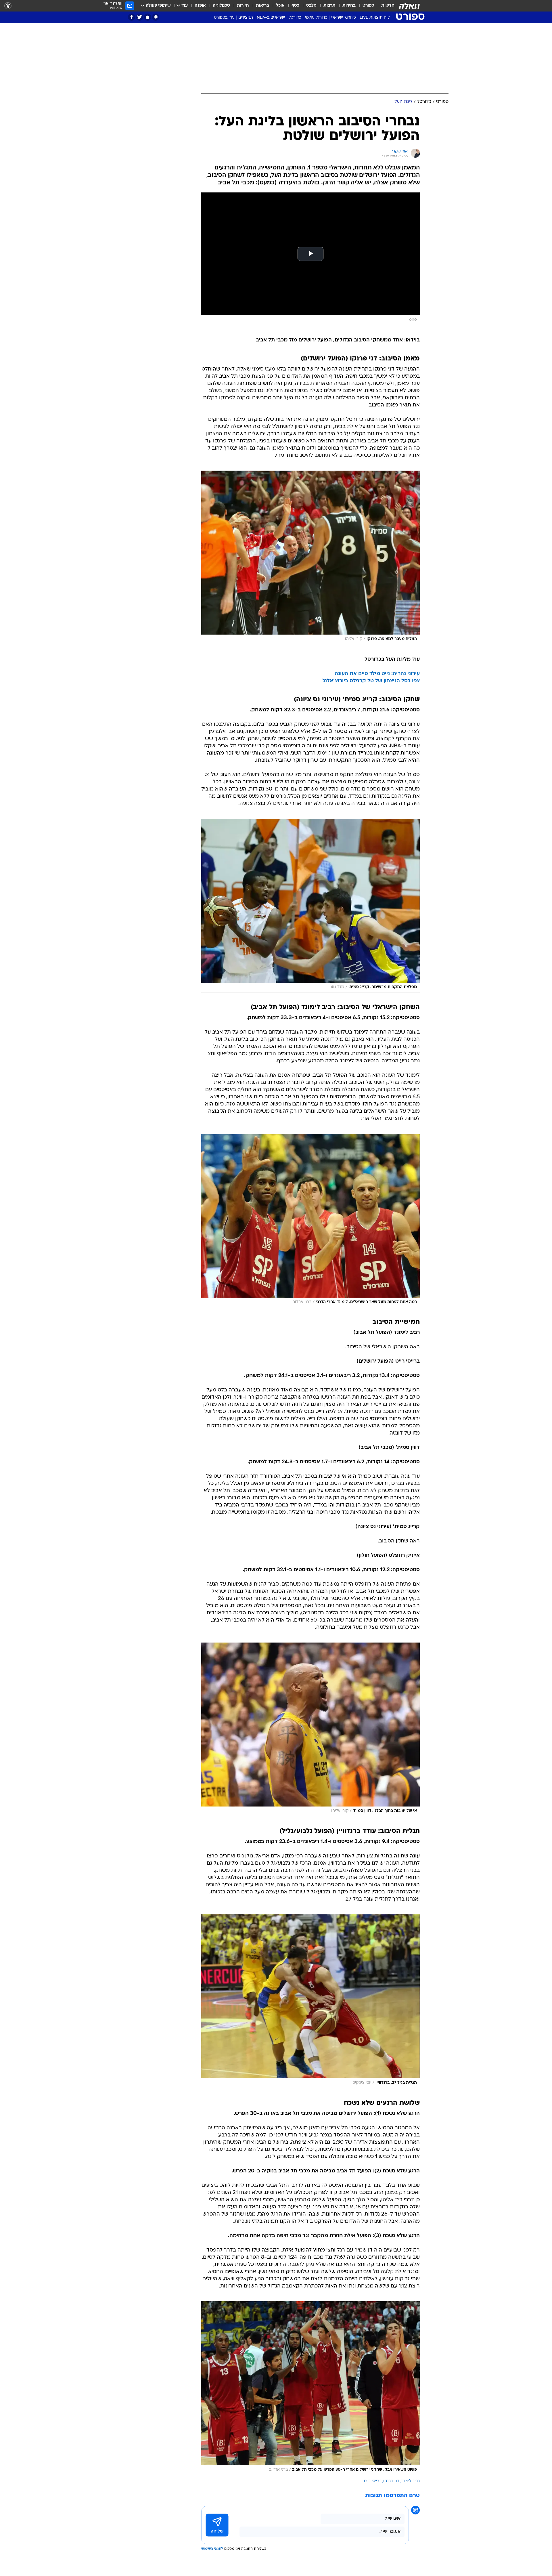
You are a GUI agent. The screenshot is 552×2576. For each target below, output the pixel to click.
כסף (295, 6)
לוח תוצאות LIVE (375, 18)
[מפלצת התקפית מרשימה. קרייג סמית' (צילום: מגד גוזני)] (310, 906)
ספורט (368, 6)
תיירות (243, 6)
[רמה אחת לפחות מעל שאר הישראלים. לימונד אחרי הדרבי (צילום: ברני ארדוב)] (310, 1221)
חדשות (388, 6)
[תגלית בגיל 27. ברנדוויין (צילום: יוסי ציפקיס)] (310, 2001)
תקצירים (246, 18)
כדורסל (295, 18)
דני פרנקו (391, 2481)
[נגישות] (8, 6)
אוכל (280, 6)
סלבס (311, 6)
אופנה (200, 6)
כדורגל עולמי (316, 18)
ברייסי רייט (373, 2481)
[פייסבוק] (132, 17)
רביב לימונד (410, 2481)
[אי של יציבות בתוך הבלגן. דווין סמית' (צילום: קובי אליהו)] (310, 1729)
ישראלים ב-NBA (271, 18)
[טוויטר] (140, 17)
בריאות (262, 6)
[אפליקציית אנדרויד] (156, 17)
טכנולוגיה (221, 6)
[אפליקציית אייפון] (148, 17)
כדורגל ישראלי (344, 18)
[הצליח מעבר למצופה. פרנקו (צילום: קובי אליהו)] (310, 557)
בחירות (349, 6)
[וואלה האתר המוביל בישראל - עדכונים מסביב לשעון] (409, 6)
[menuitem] (384, 6)
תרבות (329, 6)
